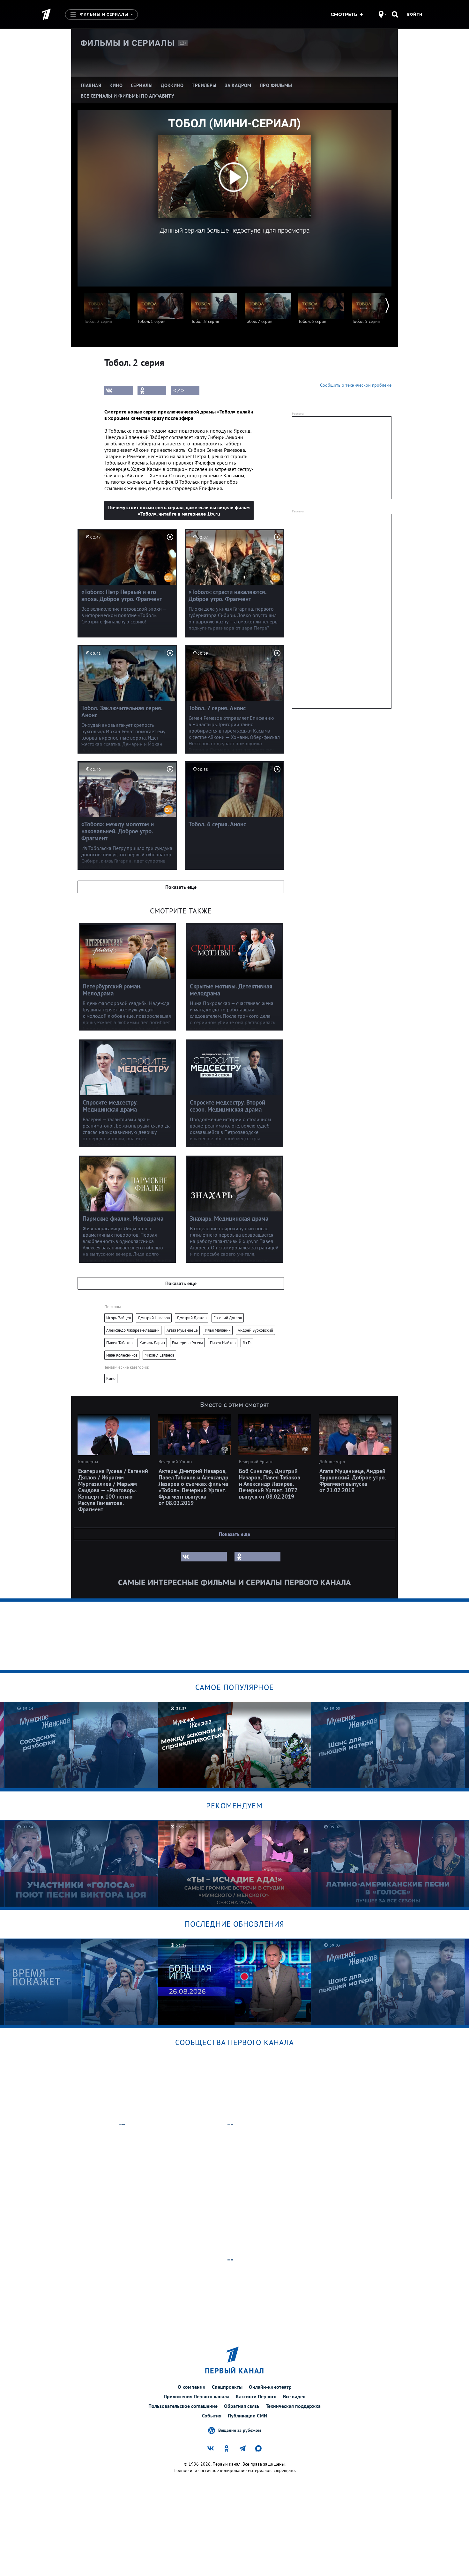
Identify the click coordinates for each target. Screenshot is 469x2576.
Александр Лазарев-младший (133, 1330)
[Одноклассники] (152, 391)
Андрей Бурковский (255, 1330)
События (212, 2416)
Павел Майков (223, 1343)
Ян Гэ (247, 1343)
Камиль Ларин (152, 1343)
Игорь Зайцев (119, 1318)
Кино (111, 1378)
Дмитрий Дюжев (192, 1318)
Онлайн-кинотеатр (270, 2387)
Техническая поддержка (293, 2406)
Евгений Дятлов (228, 1318)
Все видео (294, 2396)
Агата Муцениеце (182, 1330)
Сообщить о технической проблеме (356, 385)
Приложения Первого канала (197, 2396)
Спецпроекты (227, 2387)
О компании (192, 2387)
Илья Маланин (218, 1330)
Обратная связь (242, 2406)
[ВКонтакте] (119, 391)
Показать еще (181, 887)
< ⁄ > (179, 391)
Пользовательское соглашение (183, 2406)
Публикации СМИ (248, 2416)
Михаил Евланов (159, 1355)
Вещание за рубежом (240, 2430)
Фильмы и (128, 43)
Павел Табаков (119, 1343)
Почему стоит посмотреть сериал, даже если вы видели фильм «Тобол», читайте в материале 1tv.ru (179, 510)
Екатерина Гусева (187, 1343)
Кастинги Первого (256, 2396)
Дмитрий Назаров (154, 1318)
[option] (107, 305)
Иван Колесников (122, 1355)
